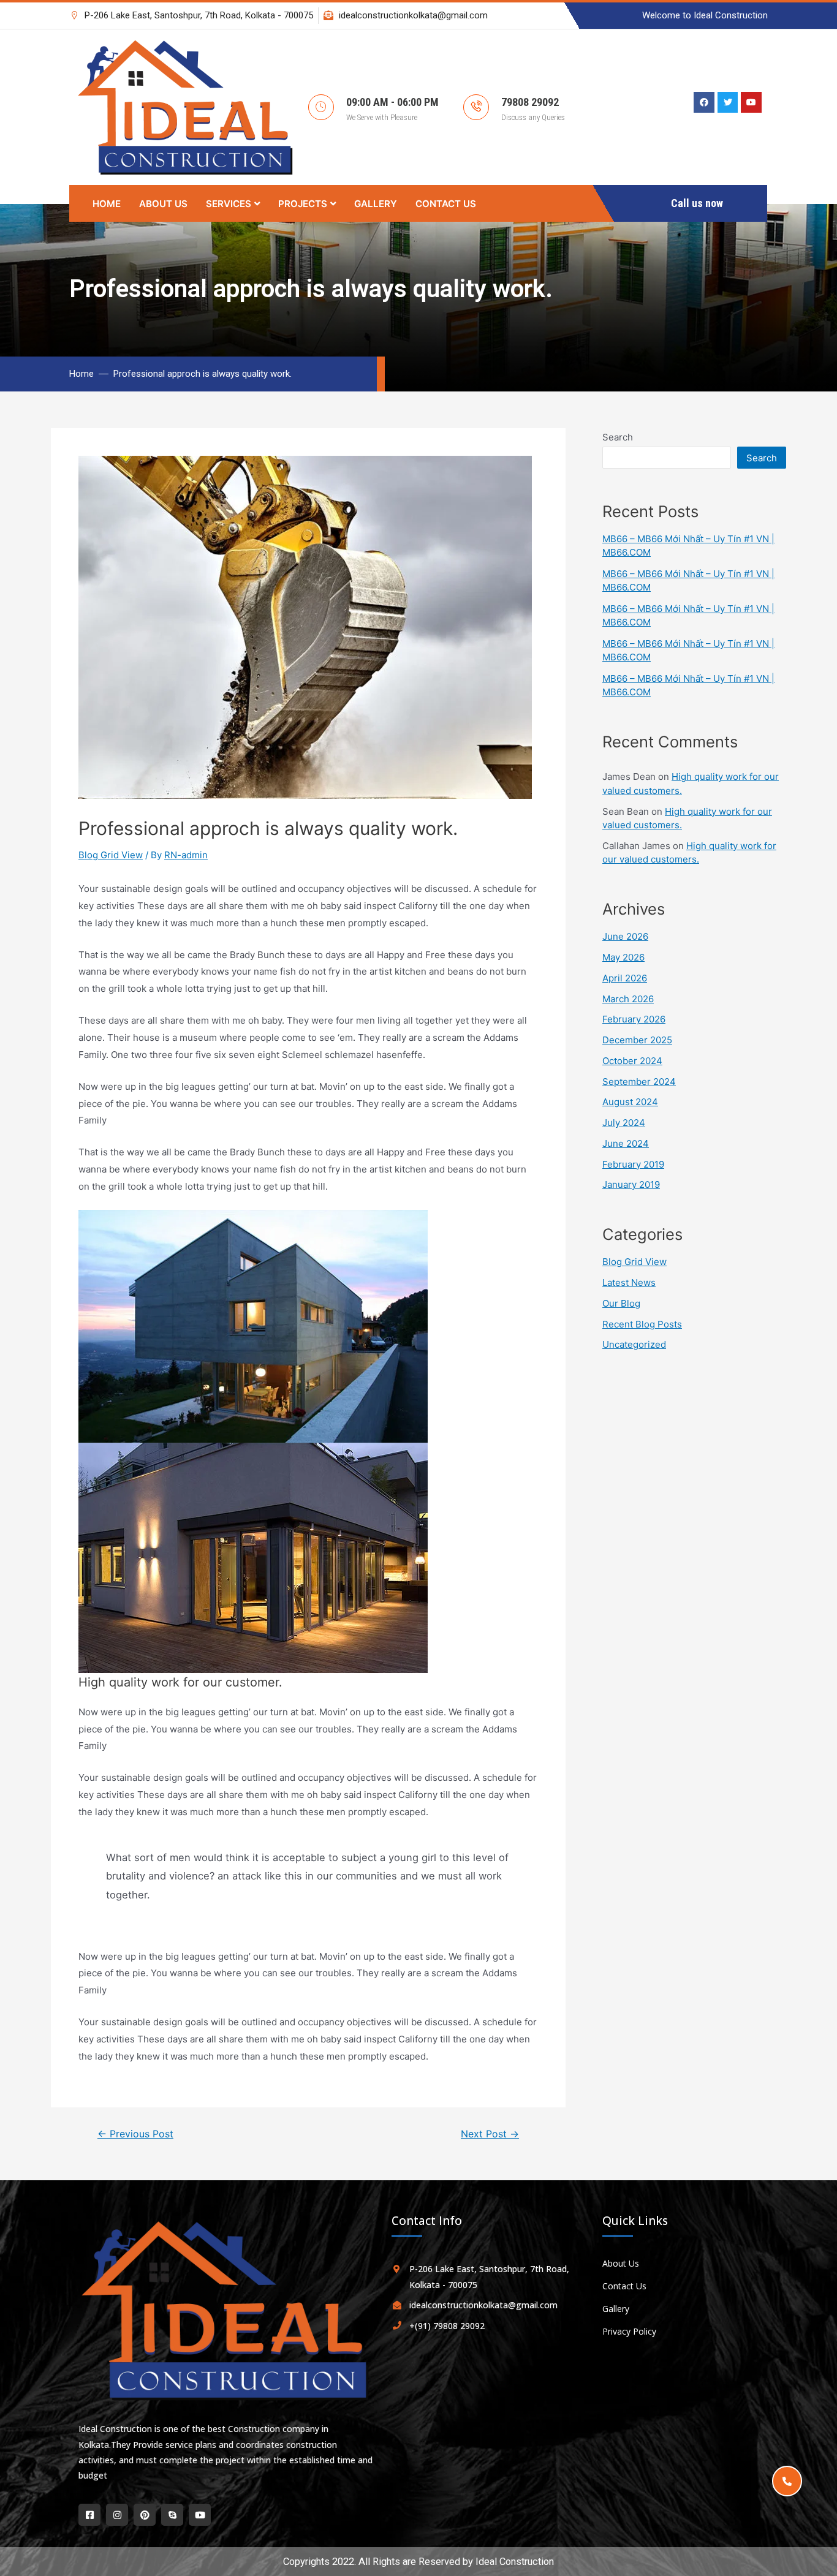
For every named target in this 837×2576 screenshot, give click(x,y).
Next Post (490, 2134)
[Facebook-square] (89, 2515)
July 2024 (624, 1123)
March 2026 (628, 999)
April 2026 (625, 978)
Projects (303, 204)
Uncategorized (634, 1344)
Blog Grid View (111, 855)
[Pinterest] (145, 2515)
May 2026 (623, 957)
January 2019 (631, 1184)
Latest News (629, 1282)
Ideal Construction (515, 2562)
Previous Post (135, 2134)
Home (107, 204)
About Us (163, 204)
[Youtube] (200, 2515)
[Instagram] (117, 2515)
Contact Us (446, 204)
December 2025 (637, 1040)
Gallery (376, 204)
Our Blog (621, 1303)
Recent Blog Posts (642, 1324)
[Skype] (172, 2515)
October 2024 (632, 1061)
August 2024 (630, 1102)
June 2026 (625, 936)
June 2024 (626, 1143)
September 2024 (639, 1082)
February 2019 (633, 1164)
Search (618, 437)
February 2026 (634, 1019)
